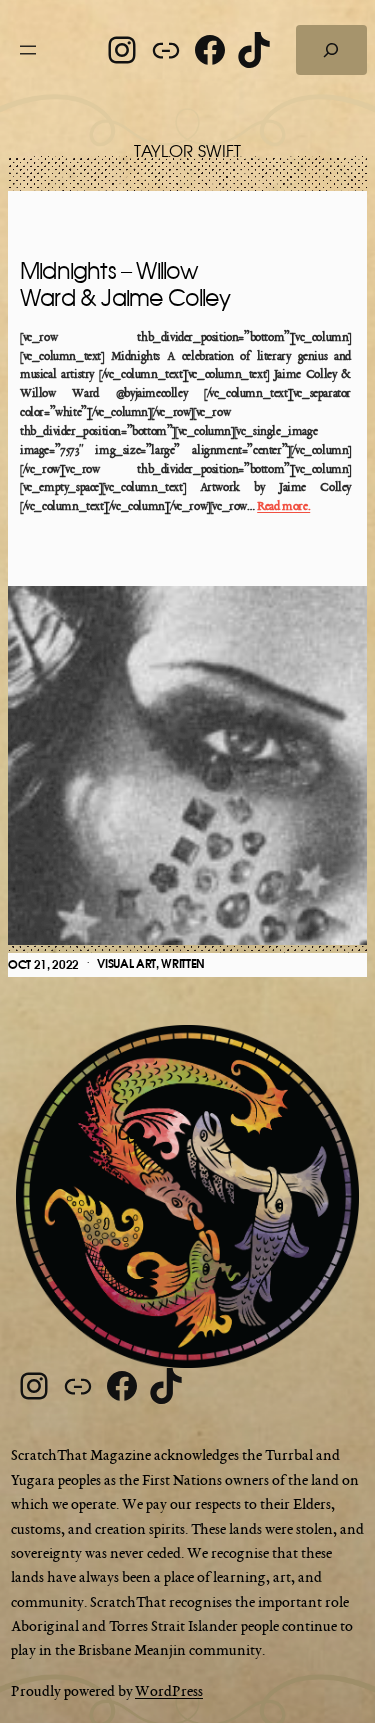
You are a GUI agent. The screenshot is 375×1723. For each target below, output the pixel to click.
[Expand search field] (331, 50)
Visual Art (126, 964)
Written (183, 964)
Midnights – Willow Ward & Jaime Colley (125, 285)
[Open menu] (28, 50)
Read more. (283, 507)
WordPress (169, 1692)
